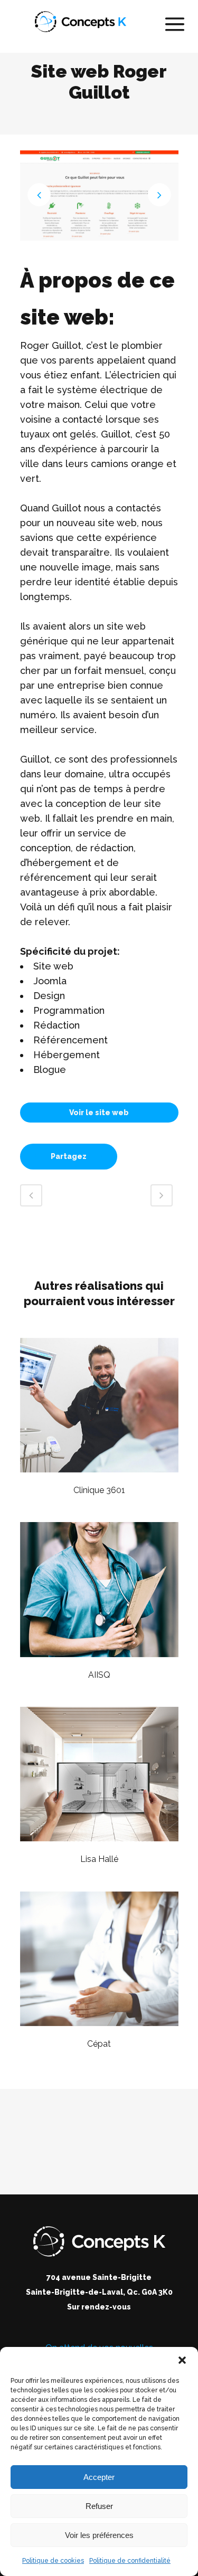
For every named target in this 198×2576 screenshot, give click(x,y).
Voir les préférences (99, 2535)
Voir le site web (99, 1113)
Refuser (99, 2506)
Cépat (99, 2044)
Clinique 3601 (99, 1490)
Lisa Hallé (99, 1859)
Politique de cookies (53, 2561)
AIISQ (99, 1675)
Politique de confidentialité (130, 2561)
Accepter (99, 2477)
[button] (182, 2360)
